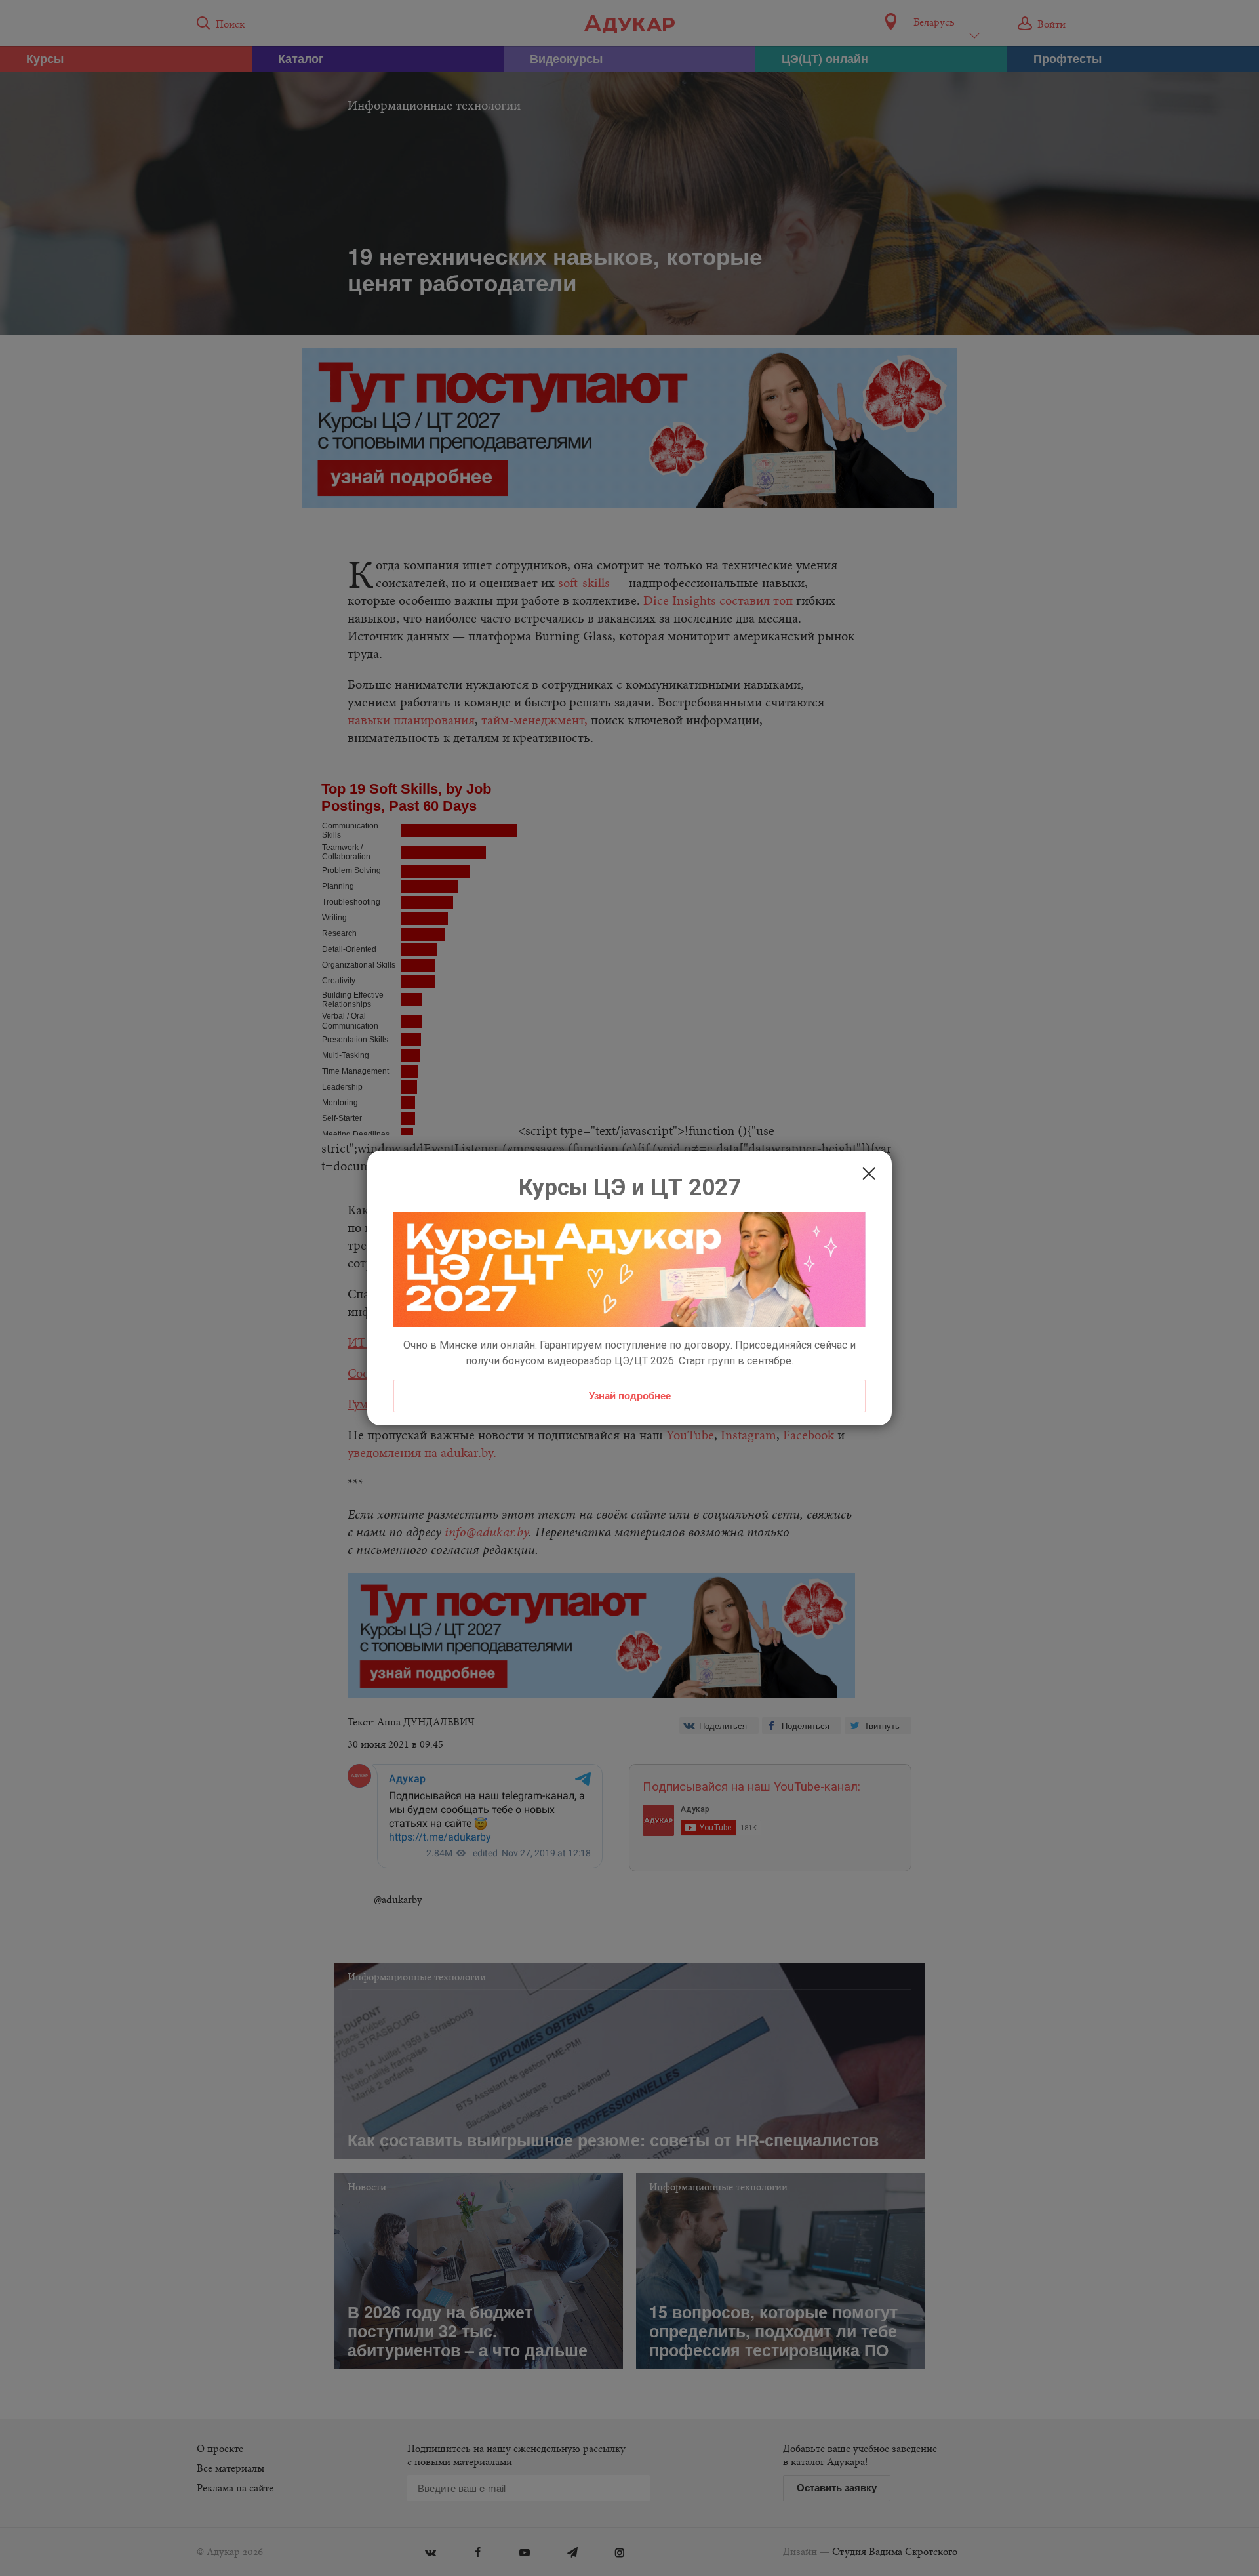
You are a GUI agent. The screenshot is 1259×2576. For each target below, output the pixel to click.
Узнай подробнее (630, 1395)
